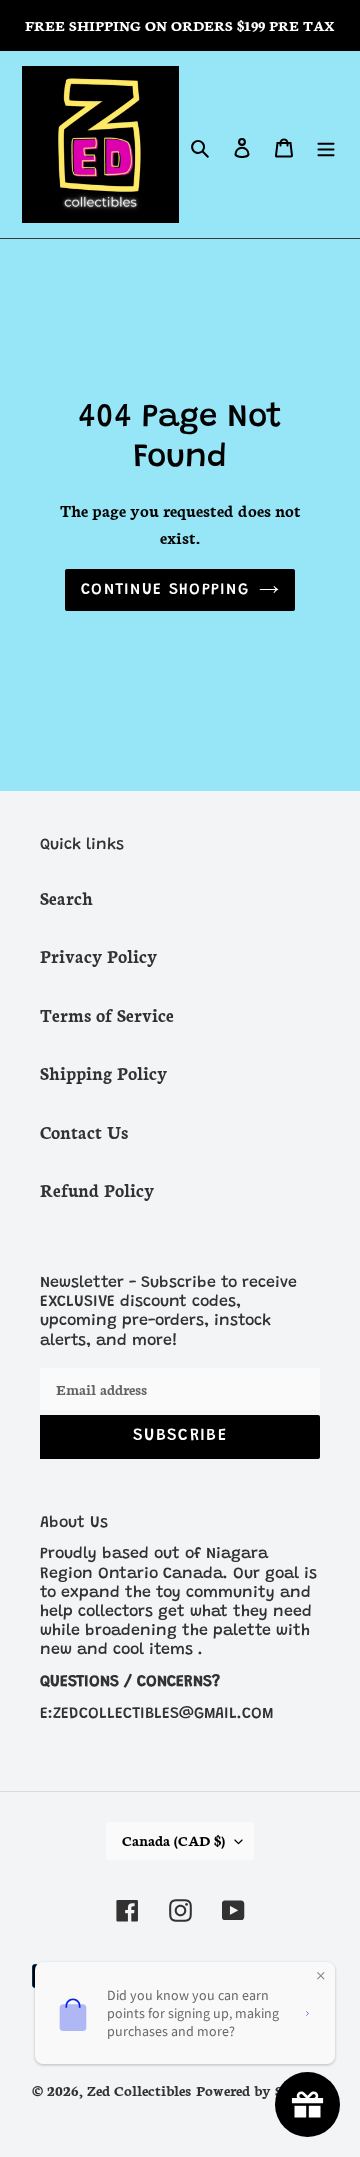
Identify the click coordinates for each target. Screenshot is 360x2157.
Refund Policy (97, 1189)
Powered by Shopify (262, 2090)
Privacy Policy (98, 955)
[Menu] (326, 144)
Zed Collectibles (139, 2090)
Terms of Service (107, 1014)
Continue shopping (165, 590)
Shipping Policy (103, 1072)
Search (66, 897)
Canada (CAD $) (173, 1840)
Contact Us (84, 1131)
